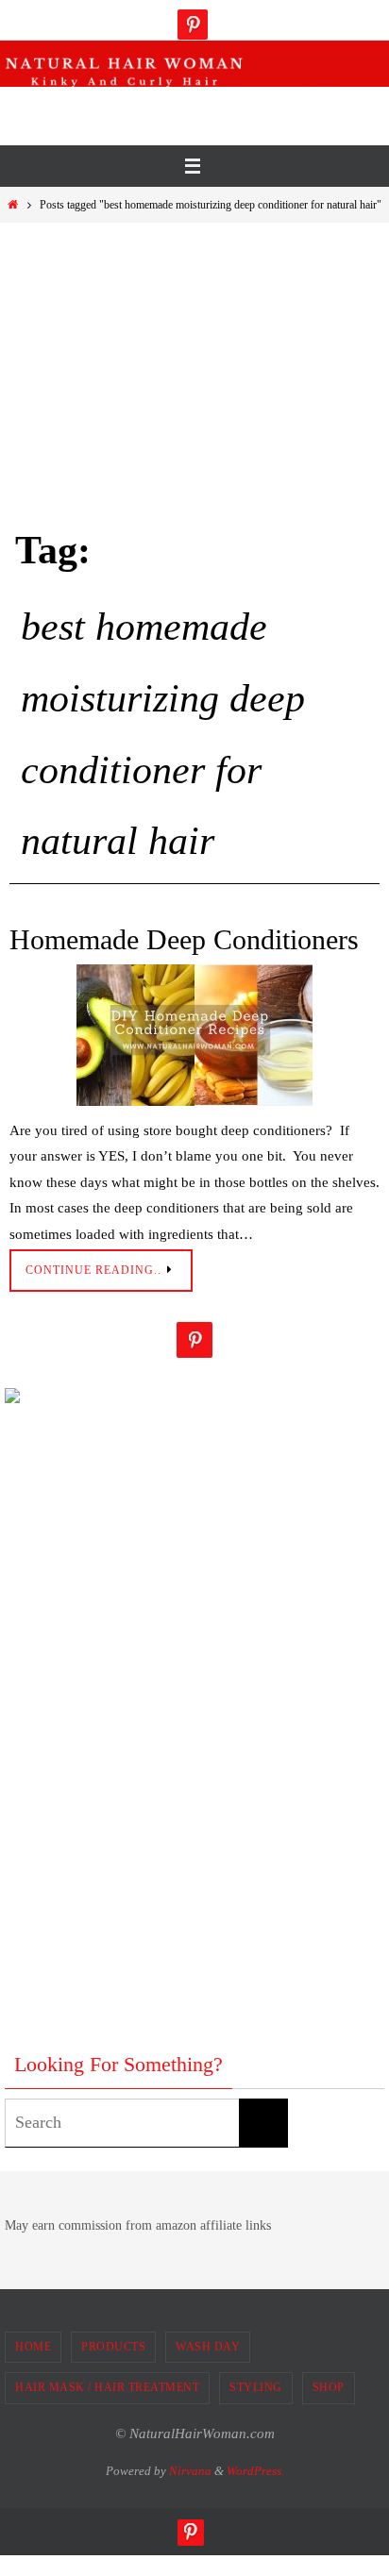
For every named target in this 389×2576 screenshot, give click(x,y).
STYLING (256, 2387)
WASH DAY (208, 2347)
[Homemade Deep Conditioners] (194, 1035)
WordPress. (255, 2471)
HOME (33, 2347)
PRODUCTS (113, 2347)
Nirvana (190, 2471)
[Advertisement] (199, 110)
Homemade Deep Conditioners (184, 939)
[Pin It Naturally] (193, 25)
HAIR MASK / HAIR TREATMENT (107, 2387)
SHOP (329, 2387)
